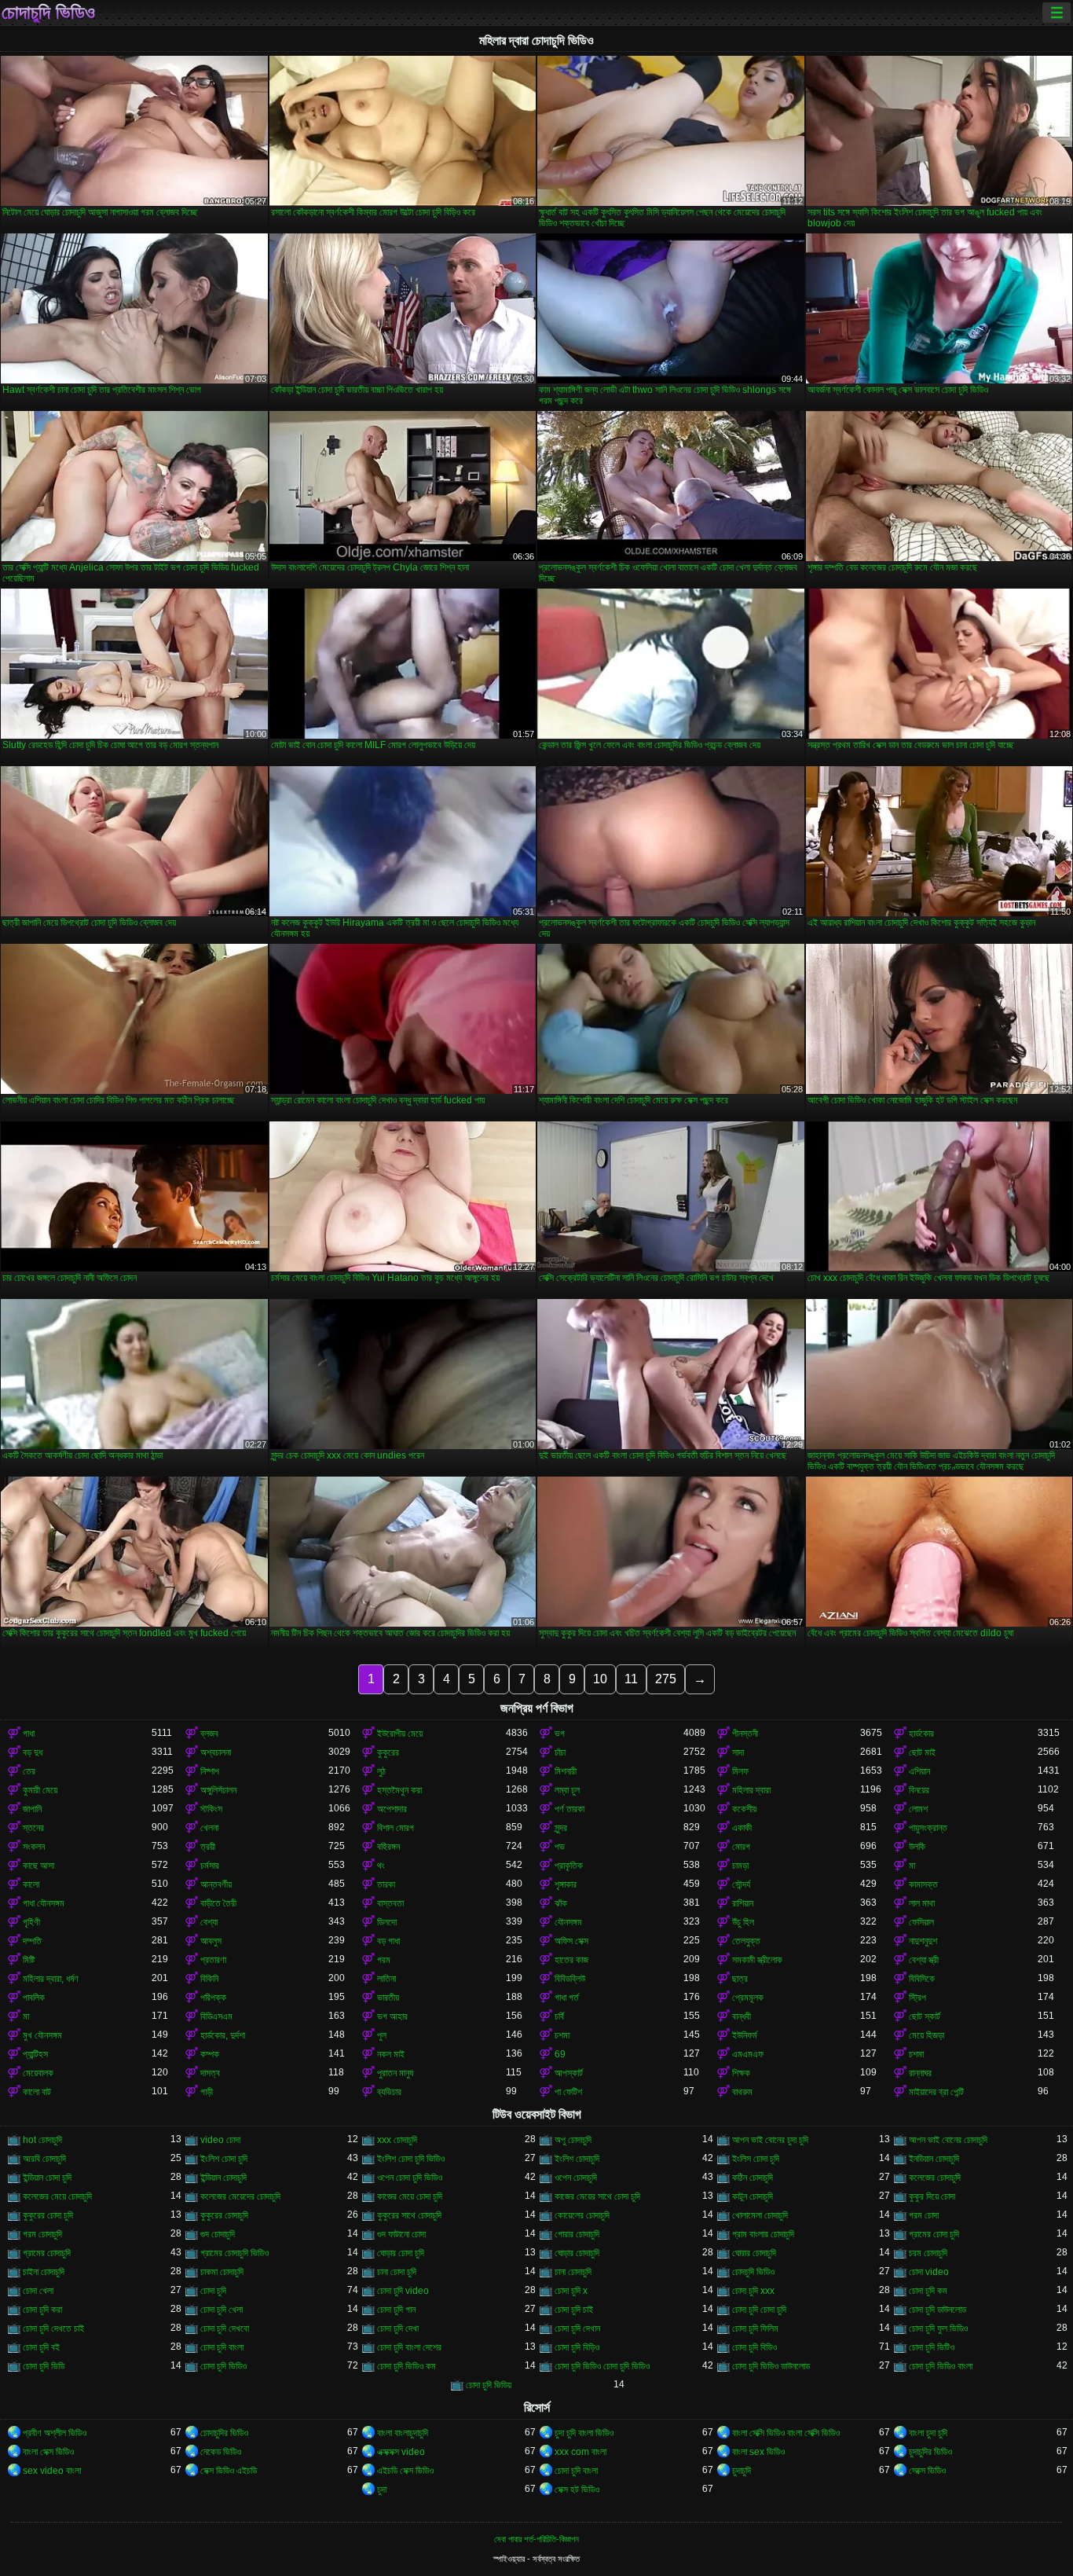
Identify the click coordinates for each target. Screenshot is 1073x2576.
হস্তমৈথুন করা (399, 1790)
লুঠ (381, 1771)
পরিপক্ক (213, 1998)
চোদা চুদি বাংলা (222, 2347)
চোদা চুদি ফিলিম (755, 2328)
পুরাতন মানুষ (395, 2073)
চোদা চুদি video (403, 2291)
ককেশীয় (744, 1809)
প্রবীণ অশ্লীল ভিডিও (55, 2433)
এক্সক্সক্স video (401, 2452)
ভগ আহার (392, 2016)
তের (29, 1771)
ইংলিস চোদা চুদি (756, 2159)
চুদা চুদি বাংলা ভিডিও (584, 2433)
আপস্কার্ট (569, 2073)
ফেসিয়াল (921, 1922)
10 (600, 1679)
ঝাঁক (561, 1903)
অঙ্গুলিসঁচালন (218, 1790)
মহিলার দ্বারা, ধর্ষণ (51, 1979)
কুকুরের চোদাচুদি (224, 2215)
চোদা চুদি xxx (753, 2291)
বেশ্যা (209, 1922)
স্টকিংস (211, 1809)
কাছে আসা (38, 1866)
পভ (560, 1847)
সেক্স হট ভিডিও (577, 2490)
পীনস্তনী (745, 1734)
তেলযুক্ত (746, 1941)
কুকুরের (388, 1752)
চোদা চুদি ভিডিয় (489, 2385)
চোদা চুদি (213, 2291)
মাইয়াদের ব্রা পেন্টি (936, 2092)
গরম (384, 1960)
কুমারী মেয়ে (40, 1790)
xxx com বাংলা (580, 2452)
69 (560, 2054)
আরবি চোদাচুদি (44, 2159)
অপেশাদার (392, 1809)
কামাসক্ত (923, 1884)
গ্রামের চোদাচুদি (47, 2253)
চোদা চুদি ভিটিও (932, 2347)
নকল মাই (391, 2054)
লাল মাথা (922, 1903)
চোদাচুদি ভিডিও (48, 13)
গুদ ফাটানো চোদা (401, 2234)
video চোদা (220, 2140)
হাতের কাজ (571, 1960)
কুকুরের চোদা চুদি (48, 2215)
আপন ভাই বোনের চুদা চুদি (770, 2140)
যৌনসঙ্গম (568, 1922)
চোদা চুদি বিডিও (754, 2347)
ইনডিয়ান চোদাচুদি (934, 2159)
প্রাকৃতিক (569, 1866)
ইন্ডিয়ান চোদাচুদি (223, 2178)
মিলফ (740, 1771)
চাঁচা (560, 1752)
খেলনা (209, 1828)
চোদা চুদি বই (41, 2347)
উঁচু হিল (743, 1922)
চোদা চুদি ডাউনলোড (938, 2310)
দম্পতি (32, 1941)
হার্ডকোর (921, 1734)
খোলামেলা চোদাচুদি (760, 2215)
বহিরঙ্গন (388, 1847)
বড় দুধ (33, 1752)
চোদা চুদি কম (928, 2291)
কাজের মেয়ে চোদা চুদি (410, 2196)
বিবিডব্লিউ (570, 1979)
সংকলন (34, 1847)
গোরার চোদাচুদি (577, 2234)
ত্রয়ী (208, 1847)
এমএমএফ (748, 2054)
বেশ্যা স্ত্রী (924, 1960)
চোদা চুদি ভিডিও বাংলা (941, 2366)
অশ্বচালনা (216, 1752)
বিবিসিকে (922, 1979)
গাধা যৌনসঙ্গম (44, 1903)
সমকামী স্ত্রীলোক (757, 1960)
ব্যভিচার (389, 2092)
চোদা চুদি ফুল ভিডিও (938, 2328)
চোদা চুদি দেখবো (225, 2328)
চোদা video (929, 2272)
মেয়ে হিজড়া (927, 2035)
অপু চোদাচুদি (573, 2140)
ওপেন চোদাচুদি (576, 2178)
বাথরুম (742, 2092)
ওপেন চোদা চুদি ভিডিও (410, 2178)
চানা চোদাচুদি (573, 2272)
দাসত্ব (210, 2073)
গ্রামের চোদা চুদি (934, 2234)
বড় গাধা (388, 1941)
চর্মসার (210, 1866)
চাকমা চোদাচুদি (222, 2272)
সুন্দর (561, 1828)
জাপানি (32, 1809)
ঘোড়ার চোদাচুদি (577, 2253)
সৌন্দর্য (741, 1884)
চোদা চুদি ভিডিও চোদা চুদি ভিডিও (602, 2366)
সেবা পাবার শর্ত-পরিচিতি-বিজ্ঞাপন (536, 2539)
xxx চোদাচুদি (397, 2140)
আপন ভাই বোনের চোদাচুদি (948, 2140)
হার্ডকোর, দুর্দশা (223, 2035)
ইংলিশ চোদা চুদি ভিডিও (411, 2159)
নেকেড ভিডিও (221, 2452)
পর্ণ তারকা (569, 1809)
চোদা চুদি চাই (574, 2310)
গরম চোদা (924, 2215)
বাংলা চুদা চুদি (928, 2433)
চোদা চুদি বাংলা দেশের (409, 2347)
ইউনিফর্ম (745, 2035)
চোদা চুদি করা (42, 2310)
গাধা (29, 1734)
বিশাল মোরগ (396, 1828)
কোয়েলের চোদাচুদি (582, 2215)
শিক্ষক (741, 2073)
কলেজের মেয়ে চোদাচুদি (57, 2196)
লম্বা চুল (567, 1790)
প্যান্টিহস (35, 2054)
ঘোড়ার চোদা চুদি (401, 2253)
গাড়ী (207, 2092)
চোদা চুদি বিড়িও (577, 2347)
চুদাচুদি (742, 2471)
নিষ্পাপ (210, 1771)
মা (912, 1866)
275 (666, 1679)
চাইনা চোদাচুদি (44, 2272)
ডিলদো (387, 1922)
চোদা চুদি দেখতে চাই (53, 2328)
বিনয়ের (919, 1790)
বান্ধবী (742, 2016)
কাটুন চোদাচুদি (753, 2196)
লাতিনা (386, 1979)
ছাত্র (740, 1979)
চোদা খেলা (38, 2291)
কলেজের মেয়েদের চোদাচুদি (240, 2196)
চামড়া (740, 1866)
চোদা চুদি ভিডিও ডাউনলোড (771, 2366)
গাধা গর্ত (567, 1998)
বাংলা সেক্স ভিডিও (48, 2452)
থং (381, 1866)
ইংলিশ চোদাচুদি (577, 2159)
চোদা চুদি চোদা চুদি (759, 2310)
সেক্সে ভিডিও (927, 2471)
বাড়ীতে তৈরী (218, 1903)
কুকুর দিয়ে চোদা (932, 2196)
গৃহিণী (31, 1922)
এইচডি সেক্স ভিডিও (405, 2471)
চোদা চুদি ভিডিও (223, 2366)
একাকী (742, 1828)
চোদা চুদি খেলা (222, 2310)
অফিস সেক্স (571, 1941)
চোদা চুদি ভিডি (44, 2366)
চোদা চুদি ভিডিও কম (406, 2366)
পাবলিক (34, 1998)
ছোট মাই (922, 1752)
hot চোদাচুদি (42, 2140)
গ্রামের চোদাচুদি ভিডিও (234, 2253)
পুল (382, 2035)
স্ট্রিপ (917, 1998)
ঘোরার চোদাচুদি (754, 2253)
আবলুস (211, 1941)
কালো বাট (37, 2092)
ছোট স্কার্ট (925, 2016)
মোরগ (741, 1847)
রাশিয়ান (743, 1903)
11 (631, 1679)
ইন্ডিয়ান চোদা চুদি (47, 2178)
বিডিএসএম (216, 2016)
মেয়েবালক (38, 2073)
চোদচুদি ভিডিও (753, 2272)
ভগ (560, 1734)
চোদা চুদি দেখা (398, 2328)
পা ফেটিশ (568, 2092)
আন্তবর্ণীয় (216, 1884)
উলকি (917, 1847)
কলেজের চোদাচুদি (935, 2178)
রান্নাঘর (920, 2073)
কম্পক (210, 2054)
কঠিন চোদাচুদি (753, 2178)
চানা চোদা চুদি (397, 2272)
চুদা (382, 2490)
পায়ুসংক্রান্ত (928, 1828)
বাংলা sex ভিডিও (758, 2452)
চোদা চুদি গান (396, 2310)
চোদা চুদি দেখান (577, 2328)
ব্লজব (209, 1734)
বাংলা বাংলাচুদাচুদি (403, 2433)
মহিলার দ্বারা (751, 1790)
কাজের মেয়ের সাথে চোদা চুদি (597, 2196)
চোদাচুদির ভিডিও (224, 2433)
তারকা (386, 1884)
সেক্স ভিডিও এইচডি (229, 2471)
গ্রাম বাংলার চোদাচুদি (763, 2234)
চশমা (562, 2035)
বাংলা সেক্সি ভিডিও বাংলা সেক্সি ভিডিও (786, 2433)
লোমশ (918, 1809)
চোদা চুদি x (571, 2291)
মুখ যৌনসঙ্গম (42, 2035)
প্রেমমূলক (748, 1998)
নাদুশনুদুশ (923, 1941)
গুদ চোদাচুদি (218, 2234)
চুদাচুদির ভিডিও (930, 2452)
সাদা (738, 1752)
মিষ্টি (29, 1960)
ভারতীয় (388, 1998)
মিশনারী (566, 1771)
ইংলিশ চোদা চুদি (224, 2159)
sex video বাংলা (52, 2471)
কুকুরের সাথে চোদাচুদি (409, 2215)
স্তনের (33, 1828)
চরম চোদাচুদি (928, 2253)
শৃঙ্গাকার (566, 1884)
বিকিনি (209, 1979)
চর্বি (559, 2016)
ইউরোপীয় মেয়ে (400, 1734)
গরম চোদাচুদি (42, 2234)
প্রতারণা (213, 1960)
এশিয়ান (919, 1771)
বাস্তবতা (390, 1903)
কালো (31, 1884)
